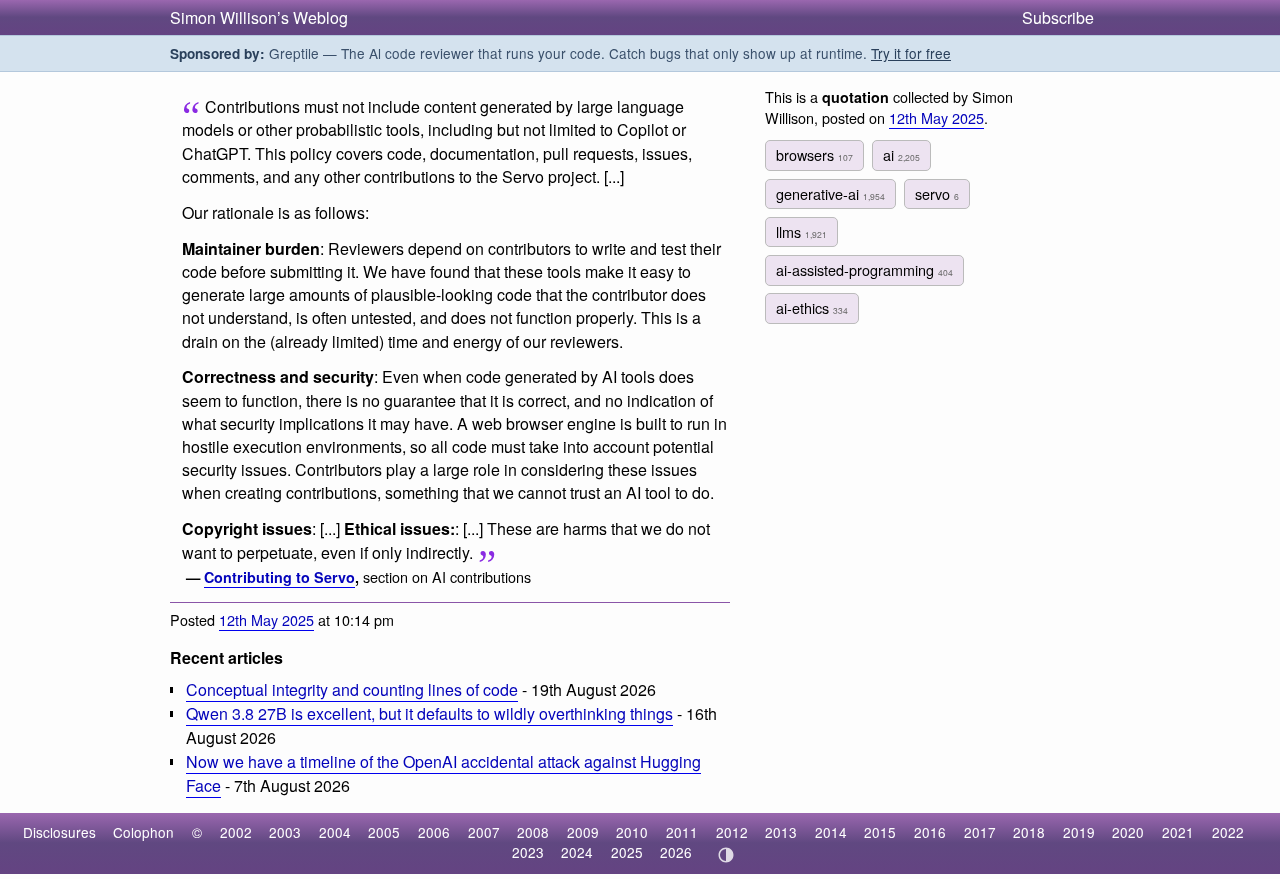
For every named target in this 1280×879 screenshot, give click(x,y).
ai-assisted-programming (864, 269)
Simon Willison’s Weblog (259, 17)
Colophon (143, 832)
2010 (632, 832)
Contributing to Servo (279, 577)
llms (801, 231)
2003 (285, 832)
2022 (1228, 832)
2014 (831, 832)
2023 (528, 852)
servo (937, 193)
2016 (930, 832)
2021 (1178, 832)
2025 (627, 852)
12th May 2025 (266, 619)
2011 (682, 832)
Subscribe (1058, 17)
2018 (1029, 832)
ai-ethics (812, 307)
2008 (533, 832)
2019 (1079, 832)
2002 (236, 832)
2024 (577, 852)
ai (901, 154)
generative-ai (830, 193)
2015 (880, 832)
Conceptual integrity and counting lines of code (352, 689)
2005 (384, 832)
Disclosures (59, 832)
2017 (980, 832)
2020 (1128, 832)
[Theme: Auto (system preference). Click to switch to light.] (725, 855)
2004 (335, 832)
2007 (484, 832)
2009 (583, 832)
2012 (732, 832)
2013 (781, 832)
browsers (814, 154)
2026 (676, 852)
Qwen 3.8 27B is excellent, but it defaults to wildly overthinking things (429, 713)
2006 (434, 832)
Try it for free (911, 53)
